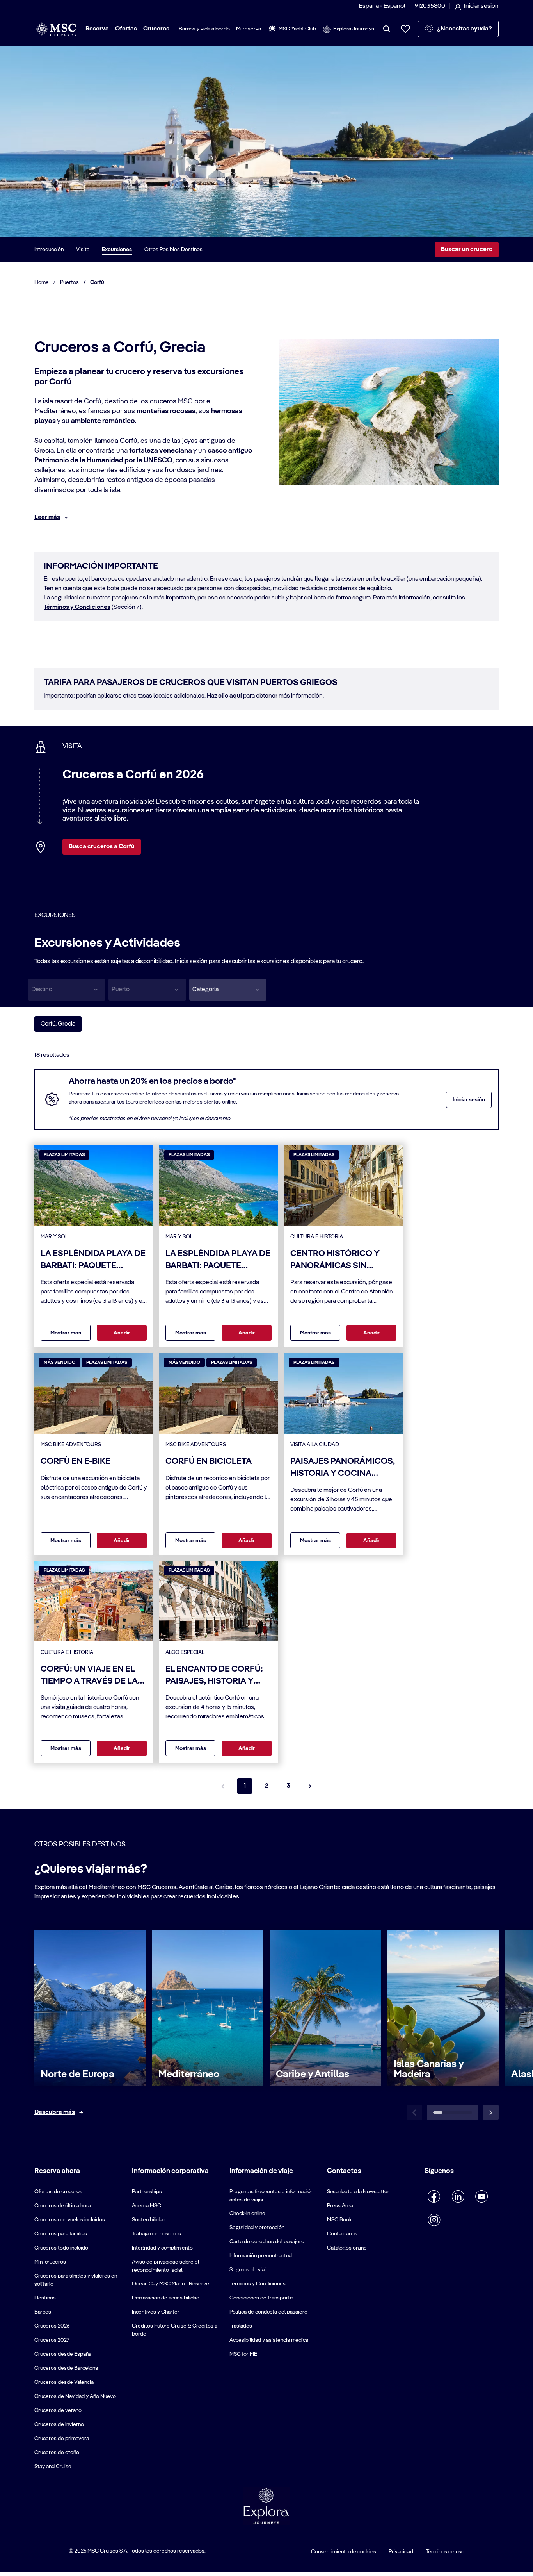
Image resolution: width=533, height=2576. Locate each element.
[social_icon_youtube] (482, 2196)
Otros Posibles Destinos (173, 250)
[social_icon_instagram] (434, 2220)
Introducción (49, 250)
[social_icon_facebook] (434, 2196)
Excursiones (117, 250)
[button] (228, 990)
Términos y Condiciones (77, 607)
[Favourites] (405, 29)
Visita (83, 250)
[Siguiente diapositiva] (491, 2112)
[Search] (387, 29)
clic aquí (230, 696)
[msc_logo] (55, 29)
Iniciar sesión (469, 1100)
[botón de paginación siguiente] (310, 1786)
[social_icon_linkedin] (458, 2196)
